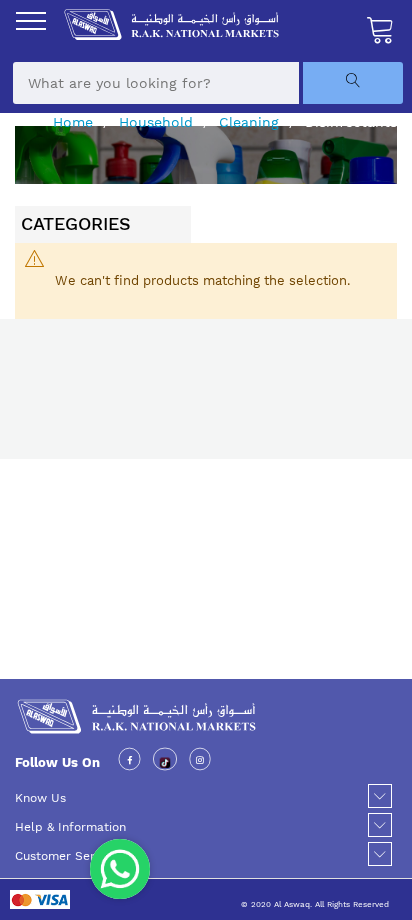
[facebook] (129, 762)
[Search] (353, 83)
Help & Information (70, 827)
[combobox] (156, 83)
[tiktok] (165, 762)
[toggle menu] (31, 21)
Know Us (40, 798)
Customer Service (66, 856)
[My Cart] (381, 29)
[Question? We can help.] (120, 869)
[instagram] (200, 762)
